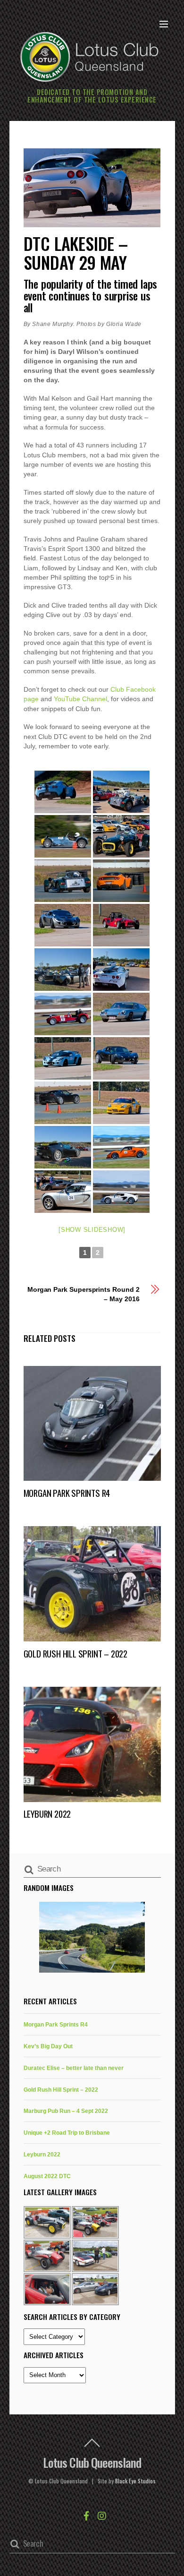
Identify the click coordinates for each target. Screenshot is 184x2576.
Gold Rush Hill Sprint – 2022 (75, 1653)
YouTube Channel (80, 699)
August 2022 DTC (47, 2176)
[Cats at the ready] (121, 792)
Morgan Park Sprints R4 (67, 1493)
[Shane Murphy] (121, 836)
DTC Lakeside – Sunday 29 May (76, 253)
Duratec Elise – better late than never (74, 2068)
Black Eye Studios (135, 2481)
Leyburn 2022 (47, 1814)
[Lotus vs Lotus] (63, 1192)
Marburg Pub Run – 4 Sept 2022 (66, 2111)
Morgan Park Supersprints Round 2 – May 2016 (84, 1294)
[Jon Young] (63, 836)
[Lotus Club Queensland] (90, 56)
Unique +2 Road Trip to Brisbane (67, 2133)
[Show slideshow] (92, 1230)
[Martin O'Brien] (121, 1147)
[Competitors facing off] (121, 970)
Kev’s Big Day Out (48, 2046)
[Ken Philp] (63, 1014)
